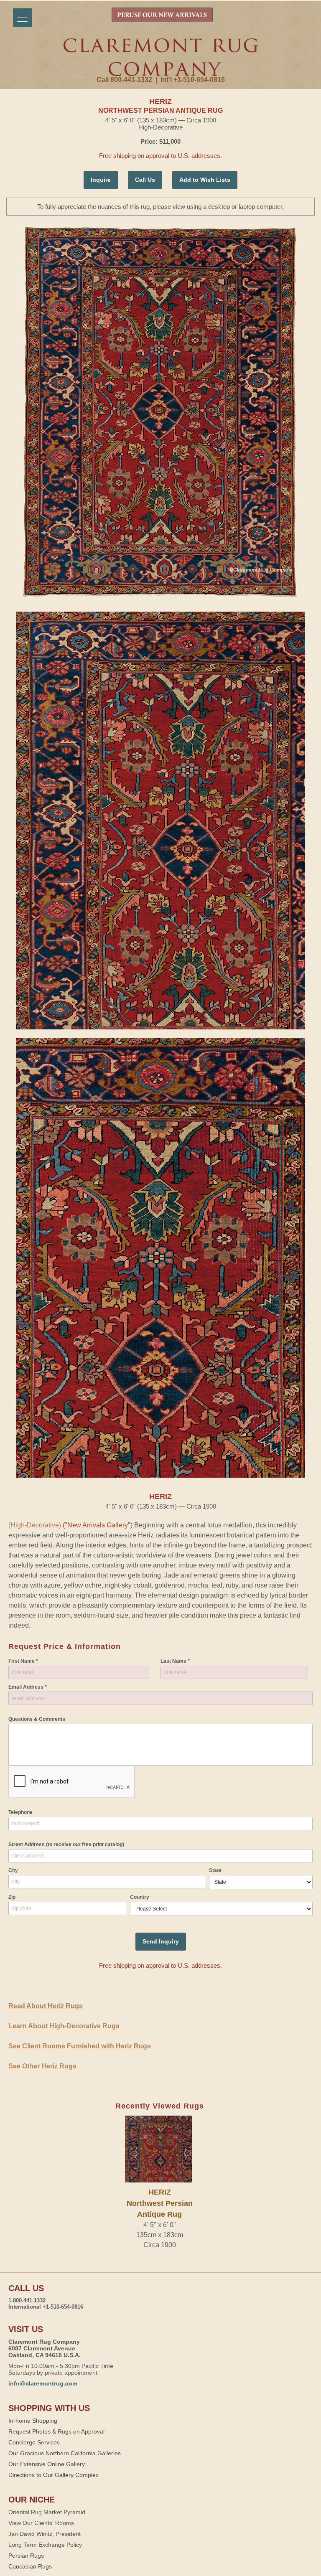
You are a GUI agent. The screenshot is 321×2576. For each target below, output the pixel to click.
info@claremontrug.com (43, 2383)
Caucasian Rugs (30, 2566)
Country (140, 1897)
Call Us (145, 180)
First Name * (23, 1661)
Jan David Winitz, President (45, 2534)
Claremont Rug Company (160, 57)
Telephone (20, 1812)
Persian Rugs (26, 2556)
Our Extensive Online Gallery (47, 2464)
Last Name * (175, 1661)
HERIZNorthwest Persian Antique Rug (160, 2203)
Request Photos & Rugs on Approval (56, 2431)
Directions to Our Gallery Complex (53, 2475)
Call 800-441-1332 (124, 80)
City (13, 1870)
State (215, 1870)
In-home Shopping (33, 2421)
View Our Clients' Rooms (41, 2523)
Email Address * (28, 1687)
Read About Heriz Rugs (46, 2006)
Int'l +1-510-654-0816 (193, 80)
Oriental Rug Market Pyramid (47, 2512)
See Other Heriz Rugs (42, 2066)
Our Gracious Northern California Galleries (65, 2453)
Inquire (101, 180)
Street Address (66, 1844)
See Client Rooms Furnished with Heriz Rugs (80, 2046)
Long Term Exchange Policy (45, 2545)
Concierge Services (34, 2442)
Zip (12, 1897)
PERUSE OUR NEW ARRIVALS (162, 15)
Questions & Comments (37, 1719)
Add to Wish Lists (205, 180)
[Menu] (22, 18)
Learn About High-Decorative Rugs (64, 2026)
